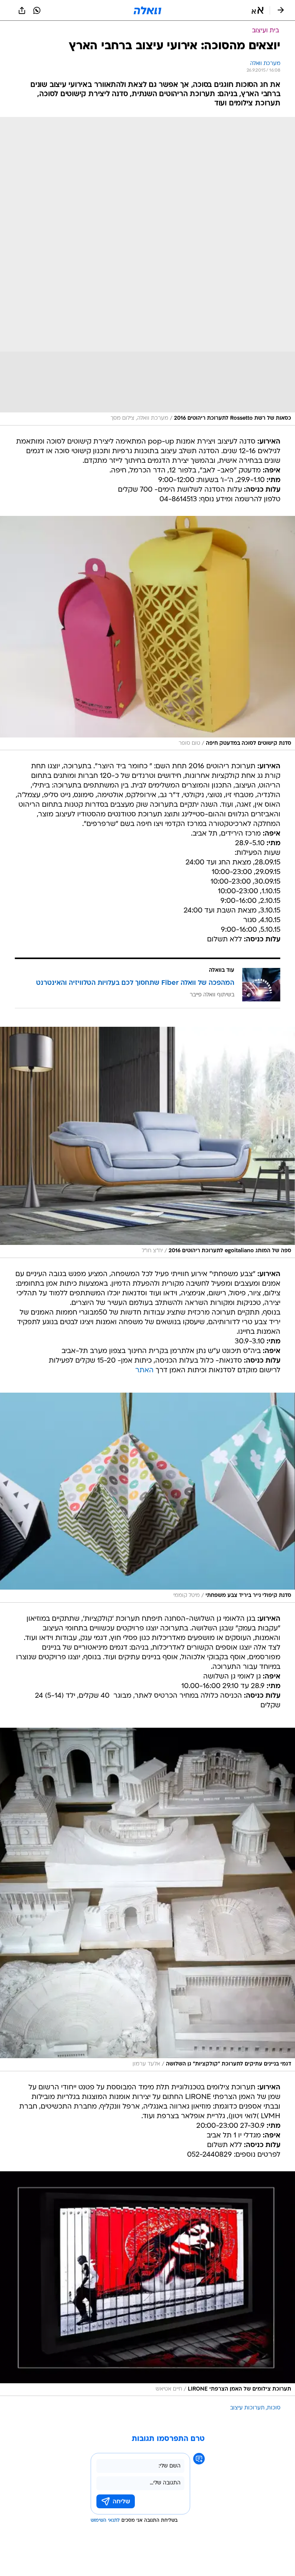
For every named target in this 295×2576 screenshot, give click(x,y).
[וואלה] (147, 10)
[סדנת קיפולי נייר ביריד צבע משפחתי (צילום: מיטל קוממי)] (147, 1498)
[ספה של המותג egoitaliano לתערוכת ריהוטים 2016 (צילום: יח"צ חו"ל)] (147, 1142)
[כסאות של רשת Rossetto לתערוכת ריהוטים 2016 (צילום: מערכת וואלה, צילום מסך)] (147, 271)
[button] (258, 10)
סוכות (274, 2408)
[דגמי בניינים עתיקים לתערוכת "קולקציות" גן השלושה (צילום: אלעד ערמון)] (147, 1899)
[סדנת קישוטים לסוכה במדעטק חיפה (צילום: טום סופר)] (147, 633)
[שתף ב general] (22, 10)
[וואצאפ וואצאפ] (37, 10)
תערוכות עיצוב (247, 2408)
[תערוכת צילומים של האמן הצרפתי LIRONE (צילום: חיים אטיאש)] (147, 2284)
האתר (144, 1371)
